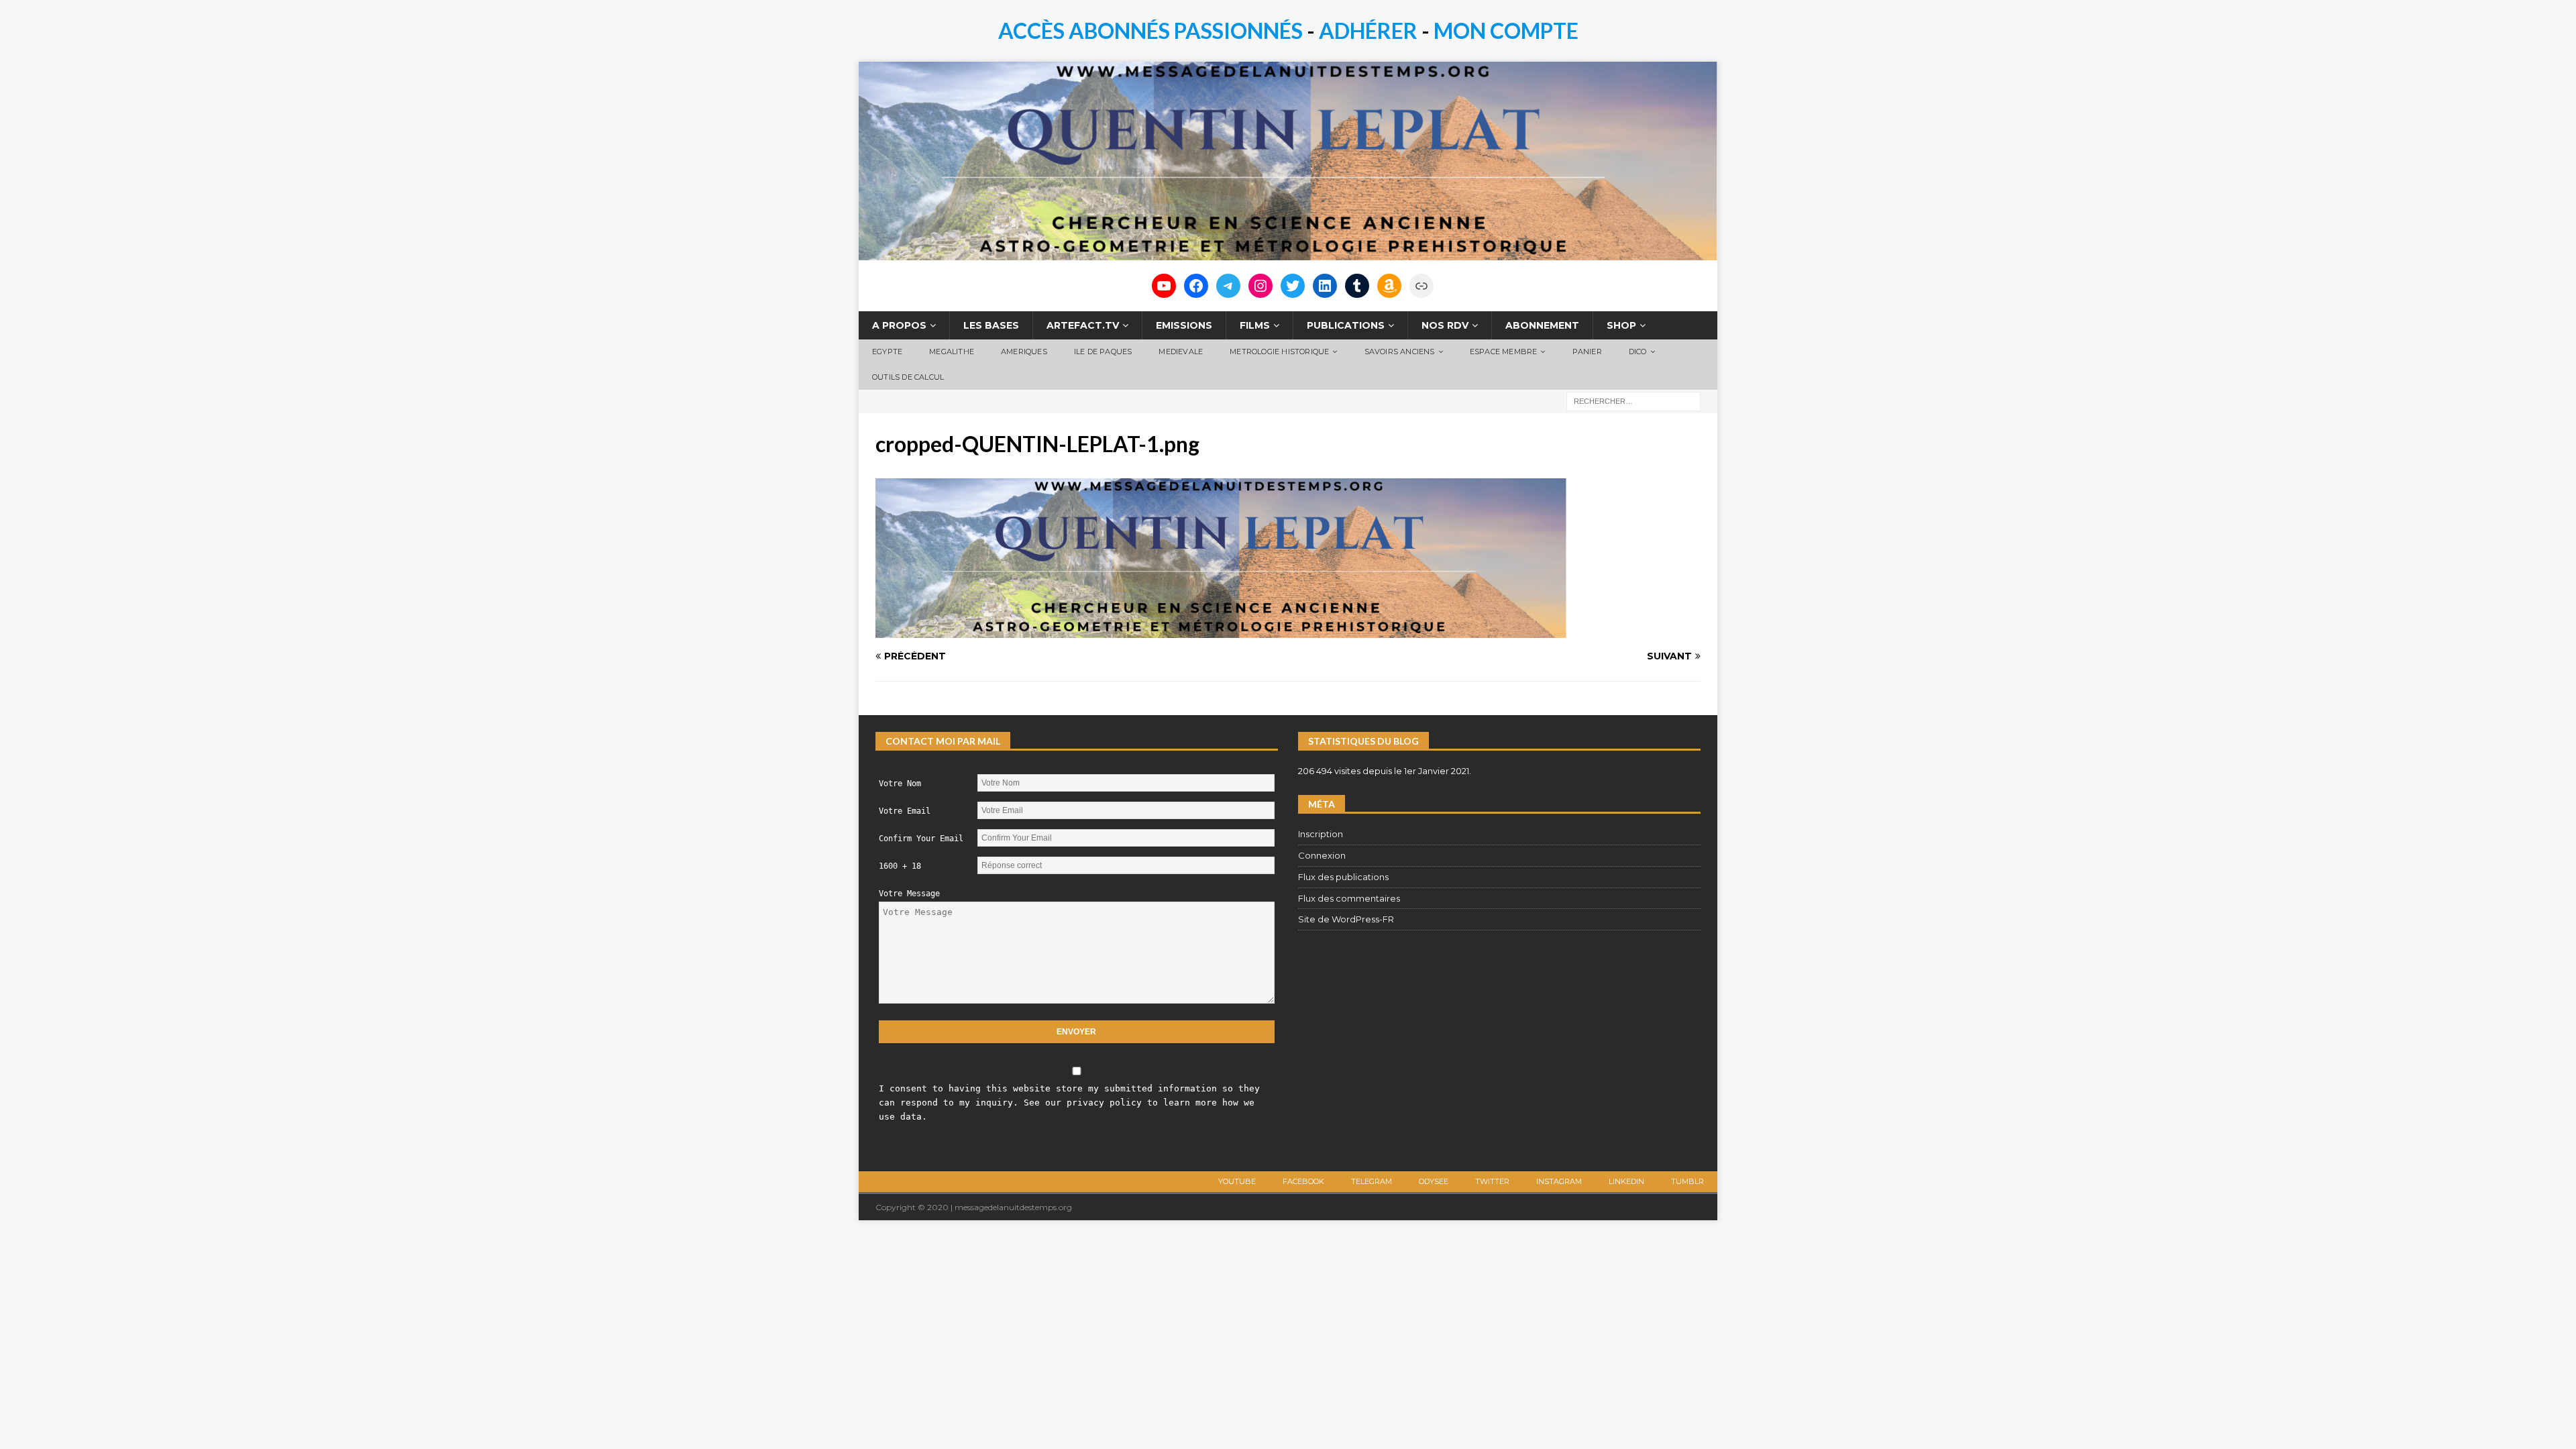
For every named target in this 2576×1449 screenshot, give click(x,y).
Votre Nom (900, 784)
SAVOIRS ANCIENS (1400, 352)
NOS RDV (1445, 325)
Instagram (1559, 1181)
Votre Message (909, 894)
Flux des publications (1343, 877)
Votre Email (905, 811)
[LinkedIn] (1325, 286)
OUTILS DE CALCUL (908, 377)
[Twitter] (1293, 286)
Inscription (1321, 834)
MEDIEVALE (1181, 352)
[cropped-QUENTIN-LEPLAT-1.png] (1221, 631)
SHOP (1621, 325)
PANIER (1587, 352)
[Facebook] (1196, 286)
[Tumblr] (1357, 286)
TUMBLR (1687, 1181)
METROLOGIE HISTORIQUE (1279, 352)
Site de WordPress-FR (1346, 919)
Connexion (1322, 855)
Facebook (1303, 1181)
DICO (1638, 352)
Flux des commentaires (1349, 898)
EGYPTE (887, 352)
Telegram (1372, 1181)
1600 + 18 (900, 866)
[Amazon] (1389, 286)
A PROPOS (899, 325)
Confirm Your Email (921, 839)
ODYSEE (1434, 1181)
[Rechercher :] (1633, 400)
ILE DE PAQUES (1103, 352)
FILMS (1255, 325)
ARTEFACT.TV (1083, 325)
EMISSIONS (1184, 325)
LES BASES (991, 325)
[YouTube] (1164, 286)
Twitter (1492, 1181)
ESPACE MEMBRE (1504, 352)
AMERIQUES (1024, 352)
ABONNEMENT (1542, 325)
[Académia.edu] (1421, 286)
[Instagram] (1260, 286)
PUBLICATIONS (1346, 325)
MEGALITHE (952, 352)
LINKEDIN (1626, 1181)
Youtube (1237, 1181)
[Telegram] (1228, 286)
